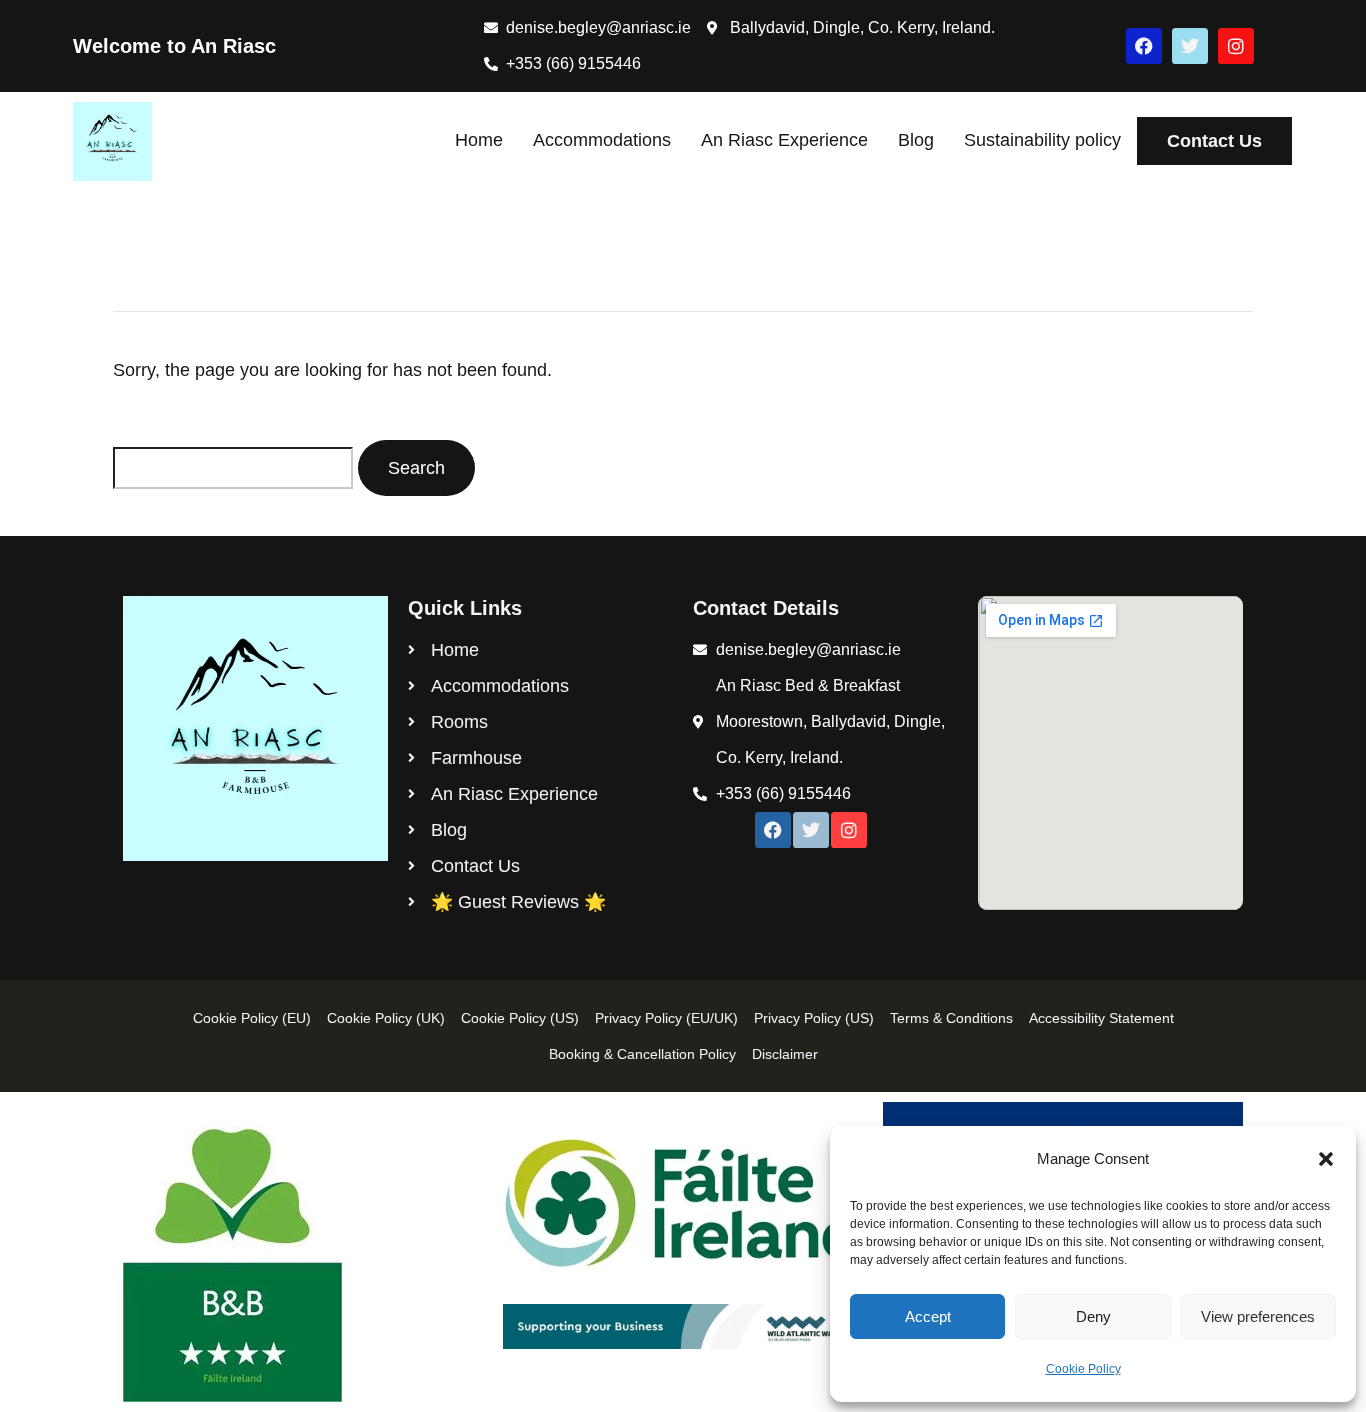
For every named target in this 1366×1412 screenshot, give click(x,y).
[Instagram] (1236, 46)
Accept (928, 1316)
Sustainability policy (1042, 140)
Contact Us (1214, 141)
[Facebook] (1144, 46)
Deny (1093, 1316)
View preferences (1258, 1316)
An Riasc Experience (784, 140)
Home (479, 140)
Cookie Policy (1083, 1369)
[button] (1326, 1159)
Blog (916, 140)
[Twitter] (1190, 46)
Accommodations (602, 140)
